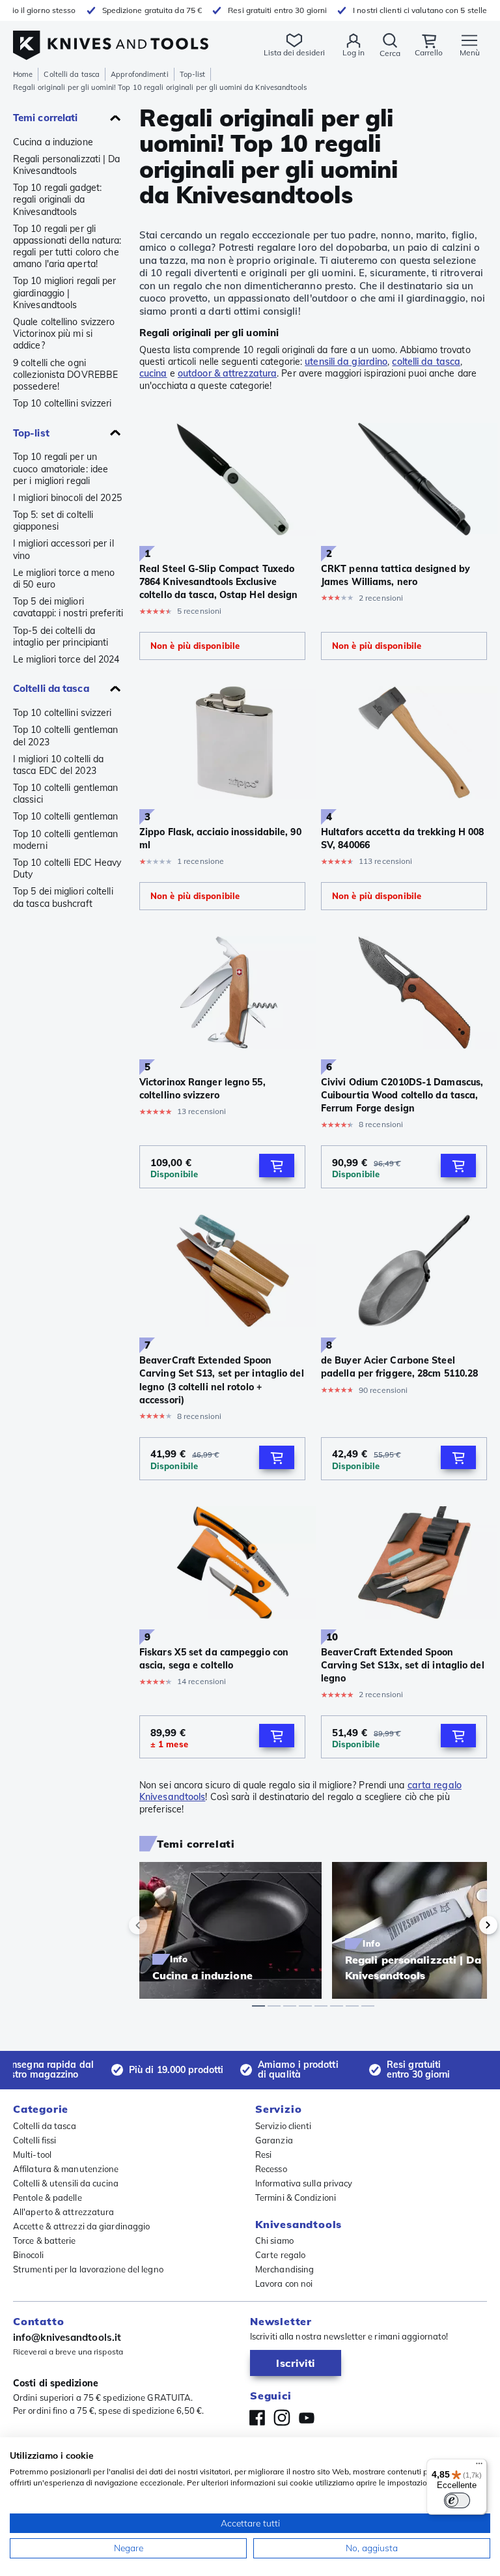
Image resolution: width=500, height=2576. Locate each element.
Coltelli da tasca (72, 74)
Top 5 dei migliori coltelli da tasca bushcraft (63, 897)
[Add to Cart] (277, 1166)
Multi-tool (32, 2154)
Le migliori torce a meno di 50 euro (64, 579)
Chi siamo (274, 2240)
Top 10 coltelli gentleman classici (66, 794)
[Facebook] (257, 2418)
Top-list (193, 74)
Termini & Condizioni (296, 2197)
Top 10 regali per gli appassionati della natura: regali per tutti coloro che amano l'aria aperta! (67, 247)
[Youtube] (307, 2418)
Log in (354, 52)
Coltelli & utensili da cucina (66, 2183)
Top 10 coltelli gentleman (66, 816)
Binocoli (28, 2255)
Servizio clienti (284, 2126)
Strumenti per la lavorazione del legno (88, 2269)
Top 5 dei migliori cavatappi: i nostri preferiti (68, 607)
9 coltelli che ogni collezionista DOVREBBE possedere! (65, 375)
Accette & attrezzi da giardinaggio (81, 2226)
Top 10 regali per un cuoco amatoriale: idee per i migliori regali (61, 468)
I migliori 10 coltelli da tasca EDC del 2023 (59, 765)
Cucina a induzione (53, 142)
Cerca (390, 53)
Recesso (271, 2169)
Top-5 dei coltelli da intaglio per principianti (61, 637)
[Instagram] (282, 2418)
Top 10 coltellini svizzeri (62, 403)
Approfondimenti (140, 74)
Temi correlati (45, 118)
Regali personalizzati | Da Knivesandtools (67, 165)
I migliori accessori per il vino (63, 549)
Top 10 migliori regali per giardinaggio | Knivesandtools (65, 293)
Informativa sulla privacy (304, 2183)
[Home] (111, 38)
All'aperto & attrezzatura (64, 2212)
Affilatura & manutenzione (66, 2169)
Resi (263, 2154)
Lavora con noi (284, 2283)
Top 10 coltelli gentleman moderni (66, 840)
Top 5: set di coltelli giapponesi (53, 521)
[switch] (457, 2500)
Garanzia (274, 2140)
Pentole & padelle (48, 2197)
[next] (466, 1925)
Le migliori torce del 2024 (66, 659)
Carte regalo (280, 2255)
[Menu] (479, 2467)
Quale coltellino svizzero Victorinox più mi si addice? (64, 334)
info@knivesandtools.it (67, 2337)
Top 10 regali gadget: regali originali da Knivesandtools (57, 199)
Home (23, 74)
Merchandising (285, 2269)
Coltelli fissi (35, 2140)
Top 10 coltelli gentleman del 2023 (66, 736)
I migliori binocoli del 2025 (67, 498)
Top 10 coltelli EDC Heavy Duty (67, 868)
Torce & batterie (45, 2240)
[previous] (160, 1925)
